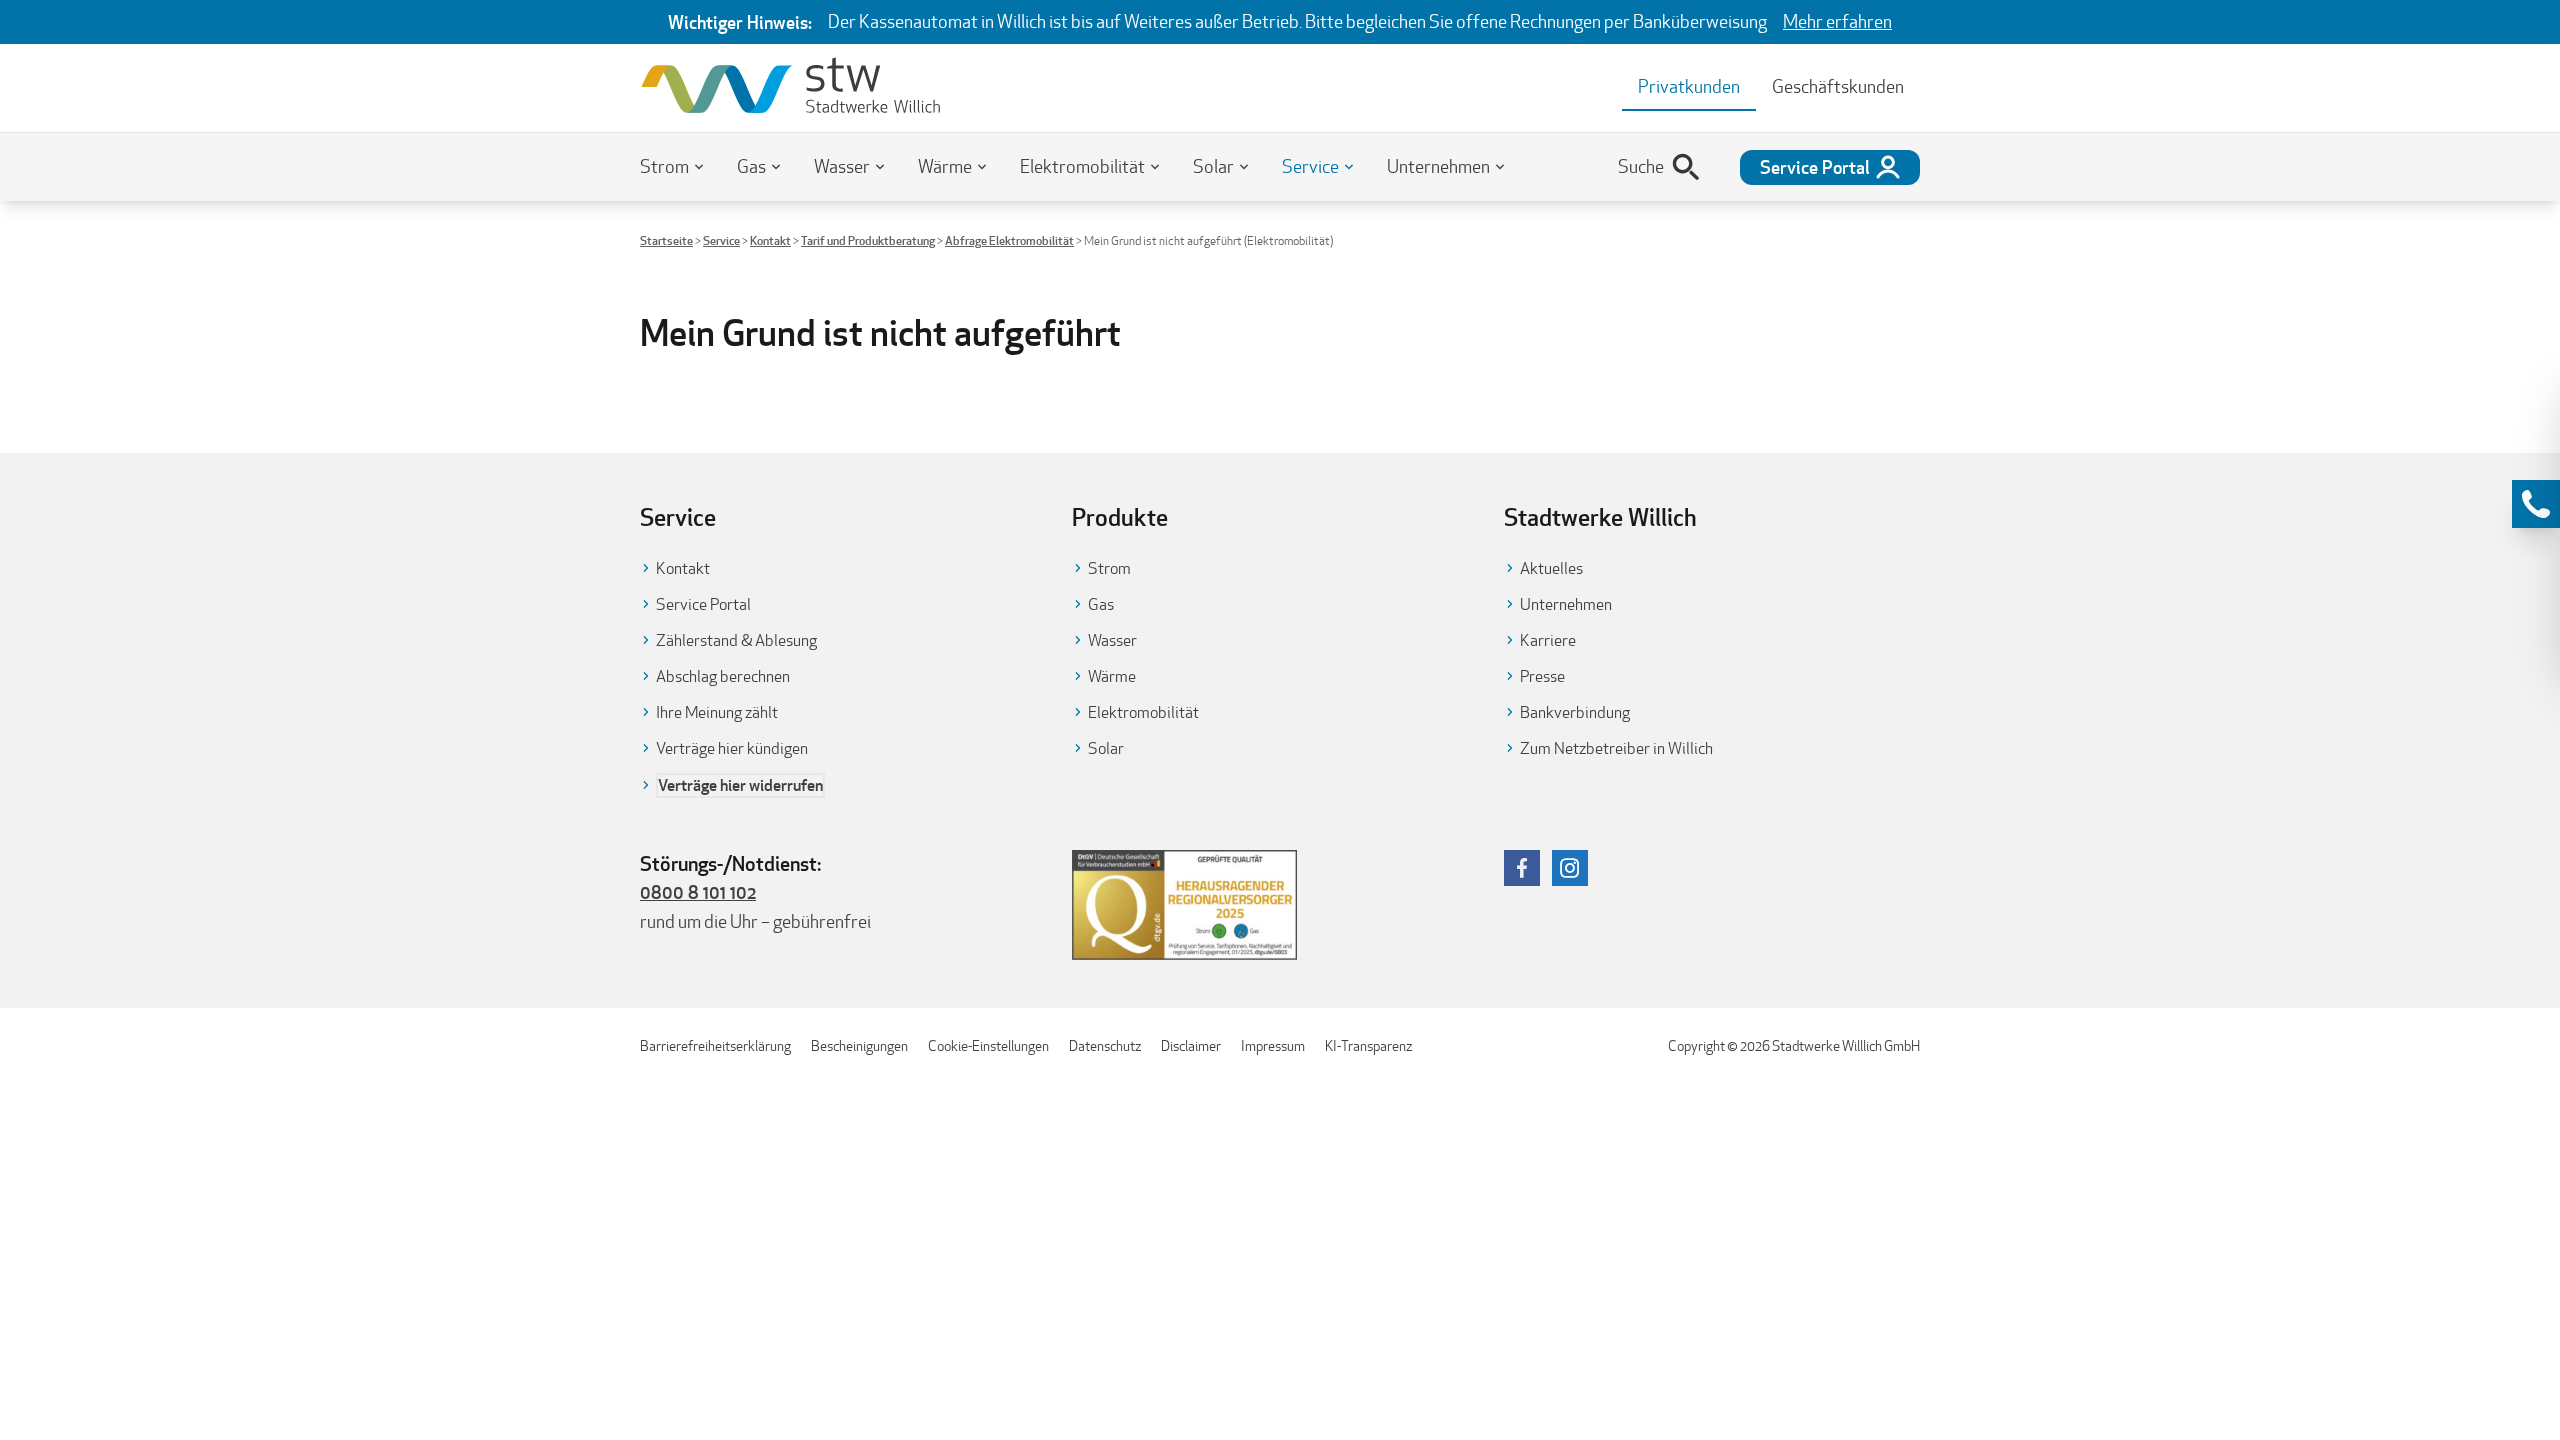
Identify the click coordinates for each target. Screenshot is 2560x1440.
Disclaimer (1191, 1046)
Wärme (945, 166)
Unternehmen (1438, 166)
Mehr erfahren (1837, 21)
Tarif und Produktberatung (868, 240)
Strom (664, 166)
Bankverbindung (1575, 712)
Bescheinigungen (859, 1046)
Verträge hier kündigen (732, 748)
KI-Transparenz (1368, 1046)
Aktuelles (1551, 568)
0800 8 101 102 (698, 892)
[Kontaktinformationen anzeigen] (2536, 504)
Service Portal (703, 604)
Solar (1213, 166)
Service (1310, 166)
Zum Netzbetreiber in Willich (1616, 748)
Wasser (842, 166)
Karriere (1548, 640)
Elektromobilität (1082, 166)
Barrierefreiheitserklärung (715, 1046)
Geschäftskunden (1838, 86)
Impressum (1273, 1046)
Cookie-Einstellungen (988, 1046)
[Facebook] (1522, 868)
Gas (751, 166)
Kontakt (770, 240)
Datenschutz (1105, 1046)
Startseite (666, 240)
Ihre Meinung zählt (717, 712)
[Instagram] (1570, 868)
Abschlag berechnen (723, 676)
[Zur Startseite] (790, 88)
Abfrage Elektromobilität (1009, 240)
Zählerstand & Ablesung (736, 640)
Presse (1542, 676)
